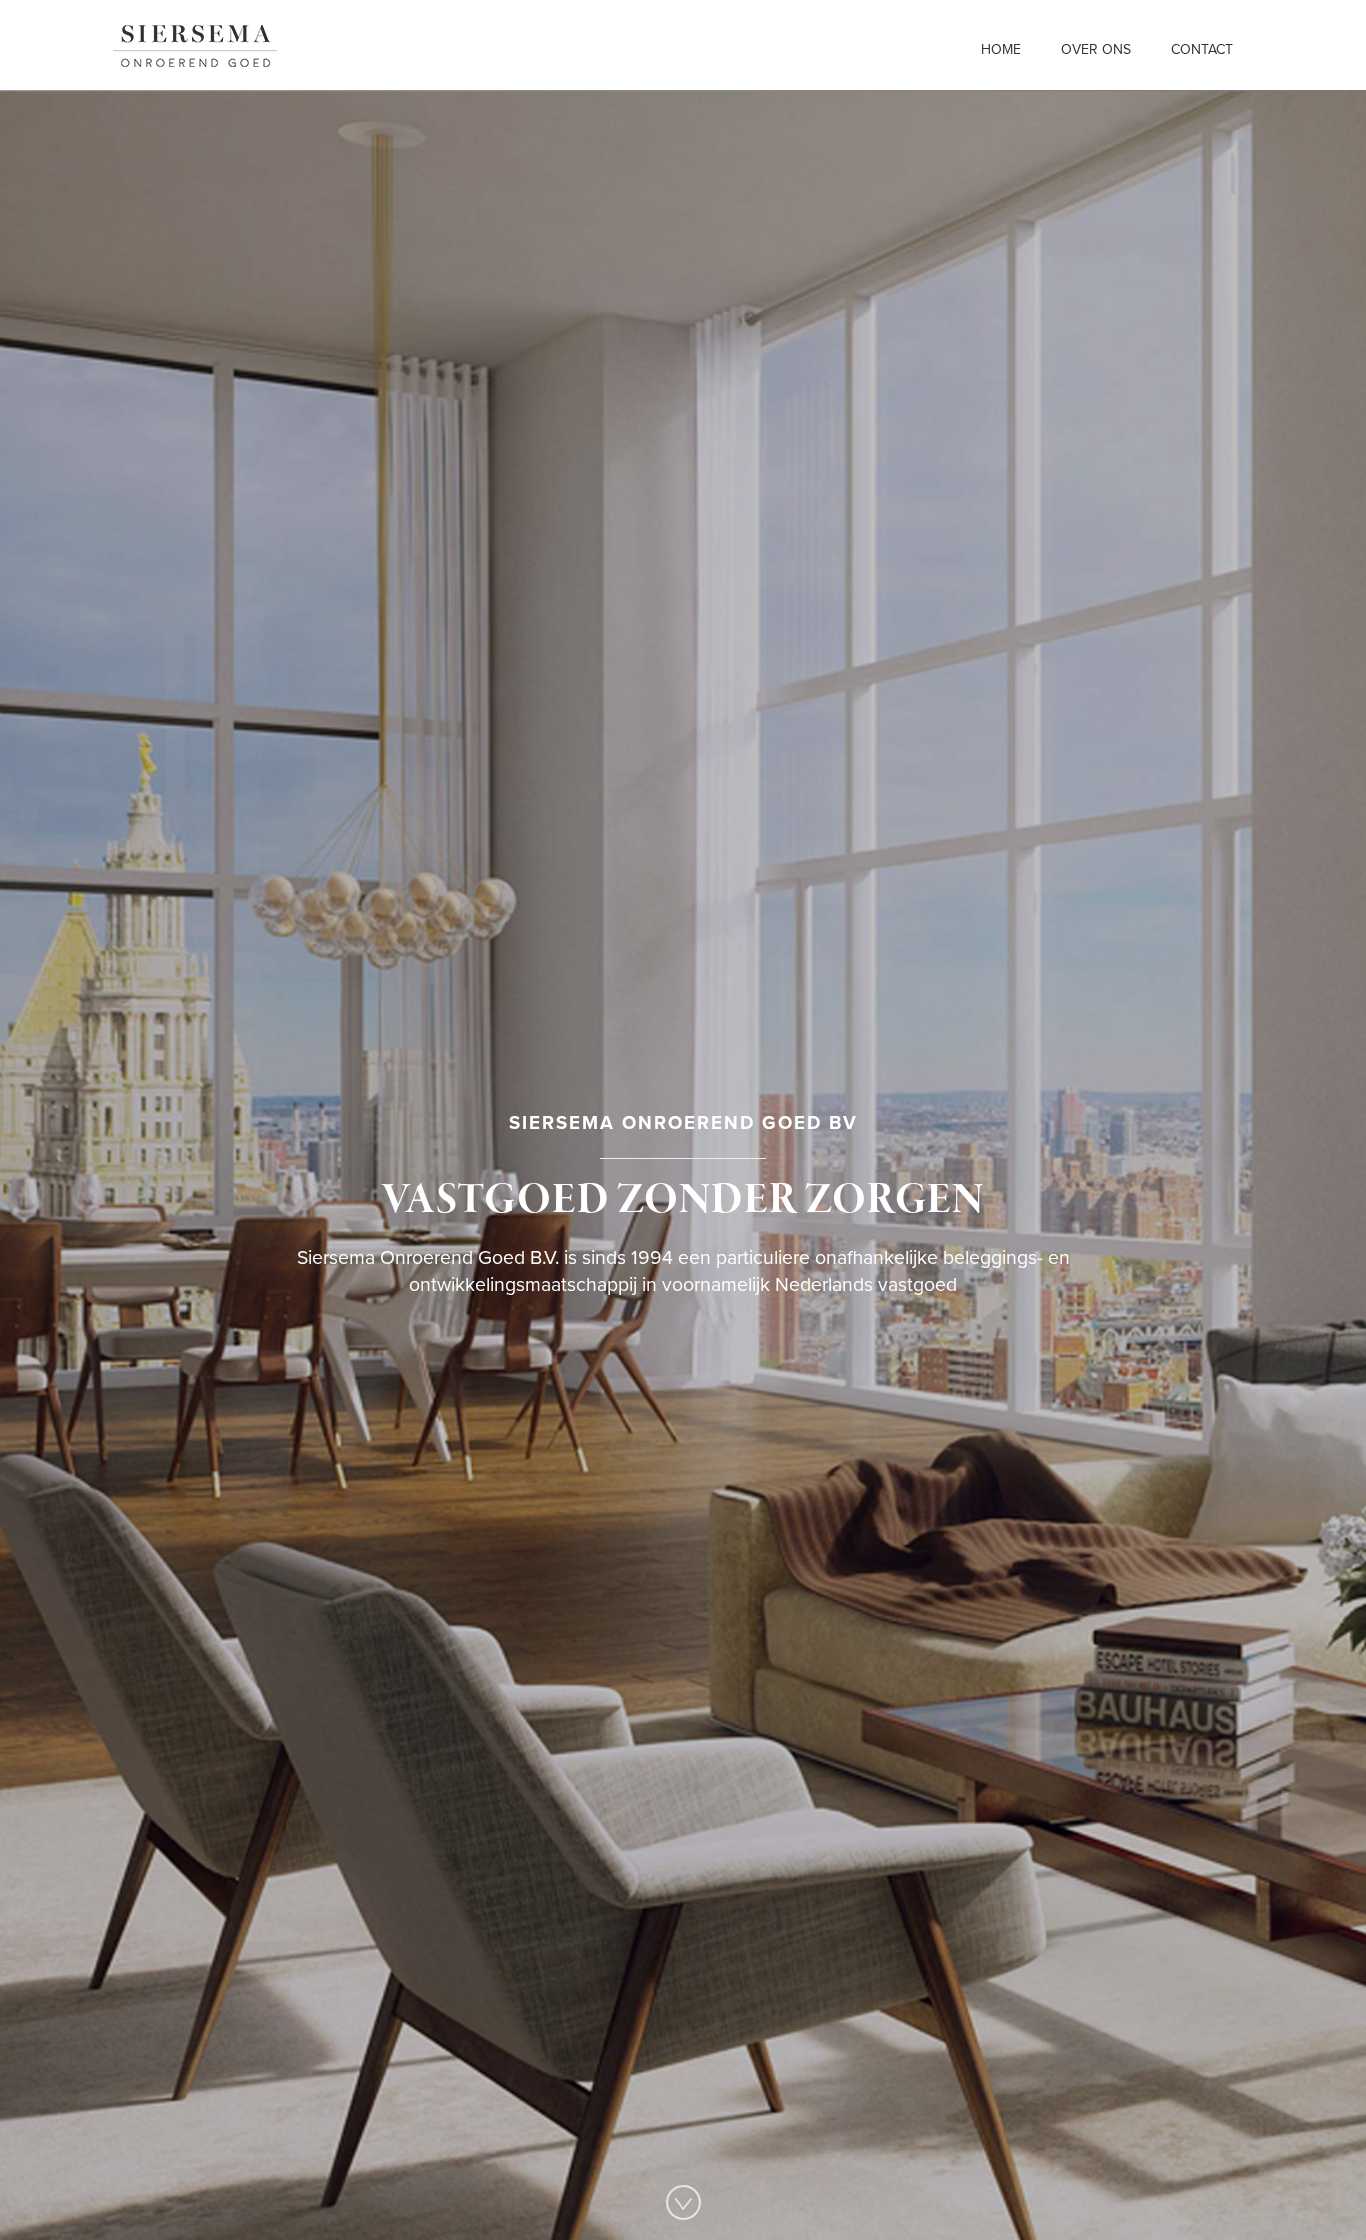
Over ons (1096, 49)
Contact (1202, 49)
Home (1001, 49)
